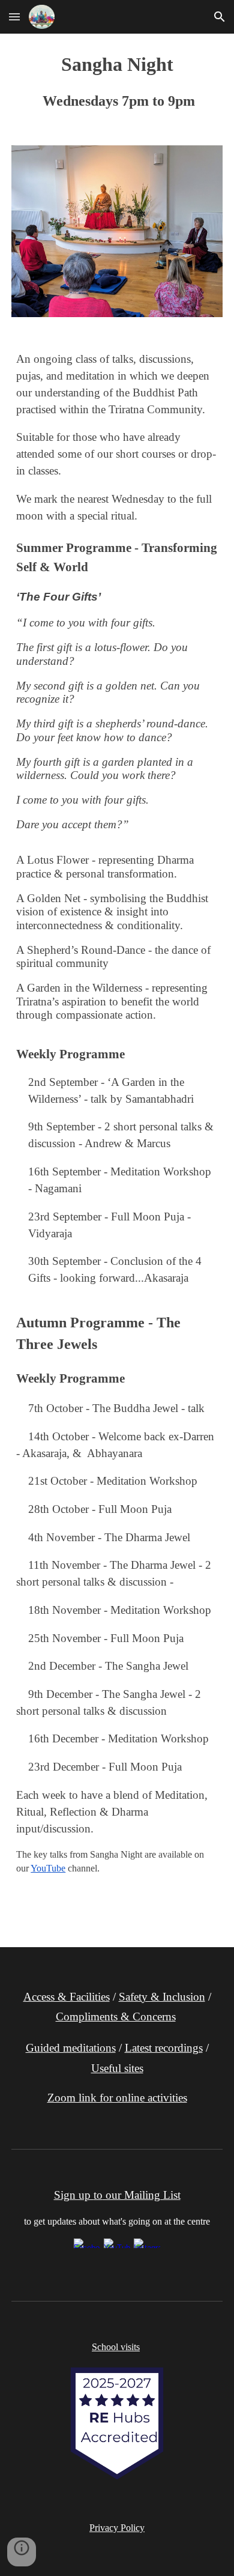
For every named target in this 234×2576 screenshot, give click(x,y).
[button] (14, 17)
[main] (117, 82)
